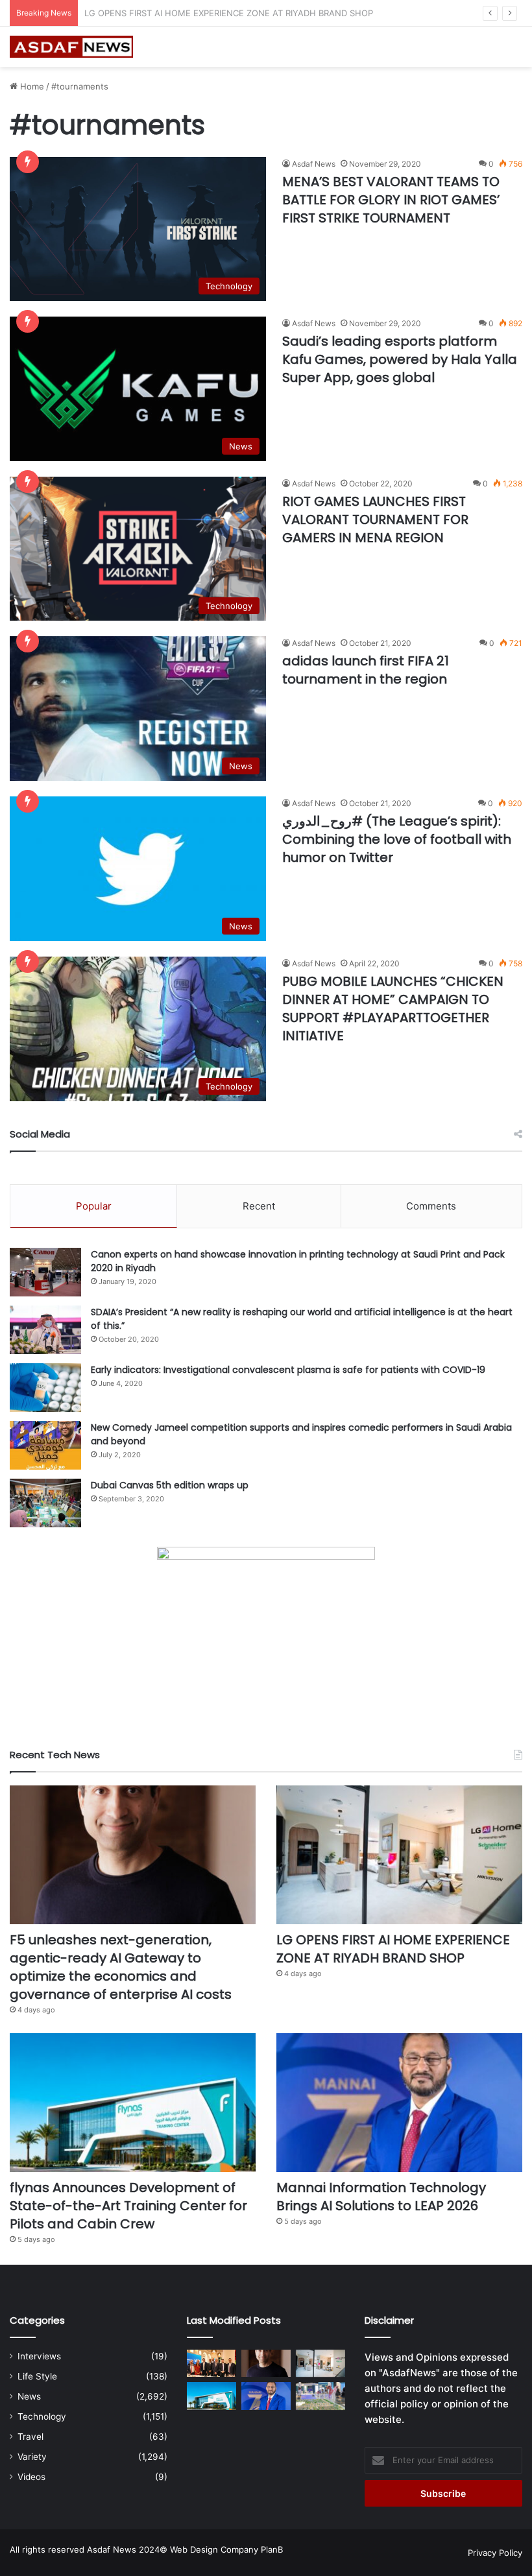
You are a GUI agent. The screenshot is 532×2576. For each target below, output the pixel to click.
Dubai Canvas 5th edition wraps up (170, 1485)
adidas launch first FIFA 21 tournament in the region (366, 670)
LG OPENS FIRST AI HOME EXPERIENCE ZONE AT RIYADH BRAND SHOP (393, 1949)
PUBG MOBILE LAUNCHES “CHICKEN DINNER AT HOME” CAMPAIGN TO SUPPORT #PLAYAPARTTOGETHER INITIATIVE (393, 1008)
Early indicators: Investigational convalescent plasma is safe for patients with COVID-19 (288, 1370)
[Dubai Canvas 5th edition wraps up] (45, 1503)
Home (31, 86)
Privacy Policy (495, 2553)
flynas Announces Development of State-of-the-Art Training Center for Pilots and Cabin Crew (275, 13)
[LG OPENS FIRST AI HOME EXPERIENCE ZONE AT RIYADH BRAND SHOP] (399, 1855)
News (29, 2396)
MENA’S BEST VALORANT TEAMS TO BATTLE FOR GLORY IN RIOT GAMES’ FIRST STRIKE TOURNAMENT (391, 200)
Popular (94, 1206)
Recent (259, 1206)
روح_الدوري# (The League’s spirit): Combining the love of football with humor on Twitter (397, 839)
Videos (31, 2477)
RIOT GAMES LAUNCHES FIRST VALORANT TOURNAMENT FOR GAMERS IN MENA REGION (375, 519)
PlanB (272, 2549)
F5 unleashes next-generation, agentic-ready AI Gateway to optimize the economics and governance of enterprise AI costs (121, 1967)
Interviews (39, 2356)
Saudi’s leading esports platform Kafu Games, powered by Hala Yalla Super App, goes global (400, 359)
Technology (42, 2416)
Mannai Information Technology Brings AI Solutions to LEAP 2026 (381, 2197)
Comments (431, 1206)
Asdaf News (314, 164)
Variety (32, 2457)
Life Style (37, 2376)
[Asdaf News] (71, 47)
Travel (30, 2437)
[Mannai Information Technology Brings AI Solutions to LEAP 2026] (399, 2103)
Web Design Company (214, 2549)
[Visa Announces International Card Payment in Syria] (212, 2364)
